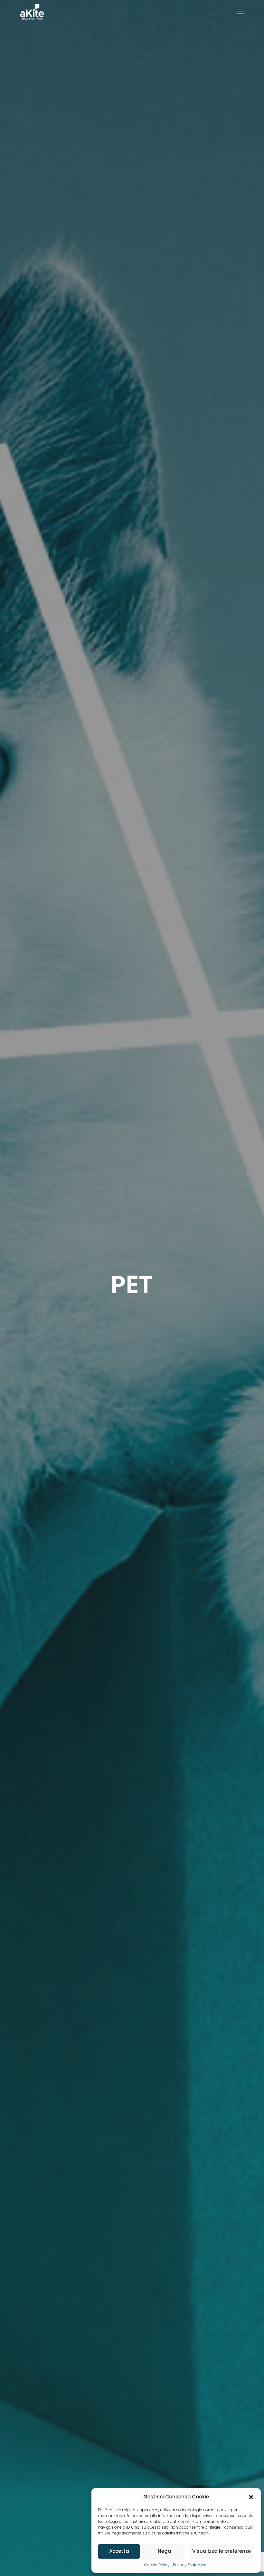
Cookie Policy (157, 2565)
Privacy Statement (190, 2565)
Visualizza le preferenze (222, 2551)
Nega (165, 2551)
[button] (251, 2497)
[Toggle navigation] (240, 12)
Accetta (119, 2551)
